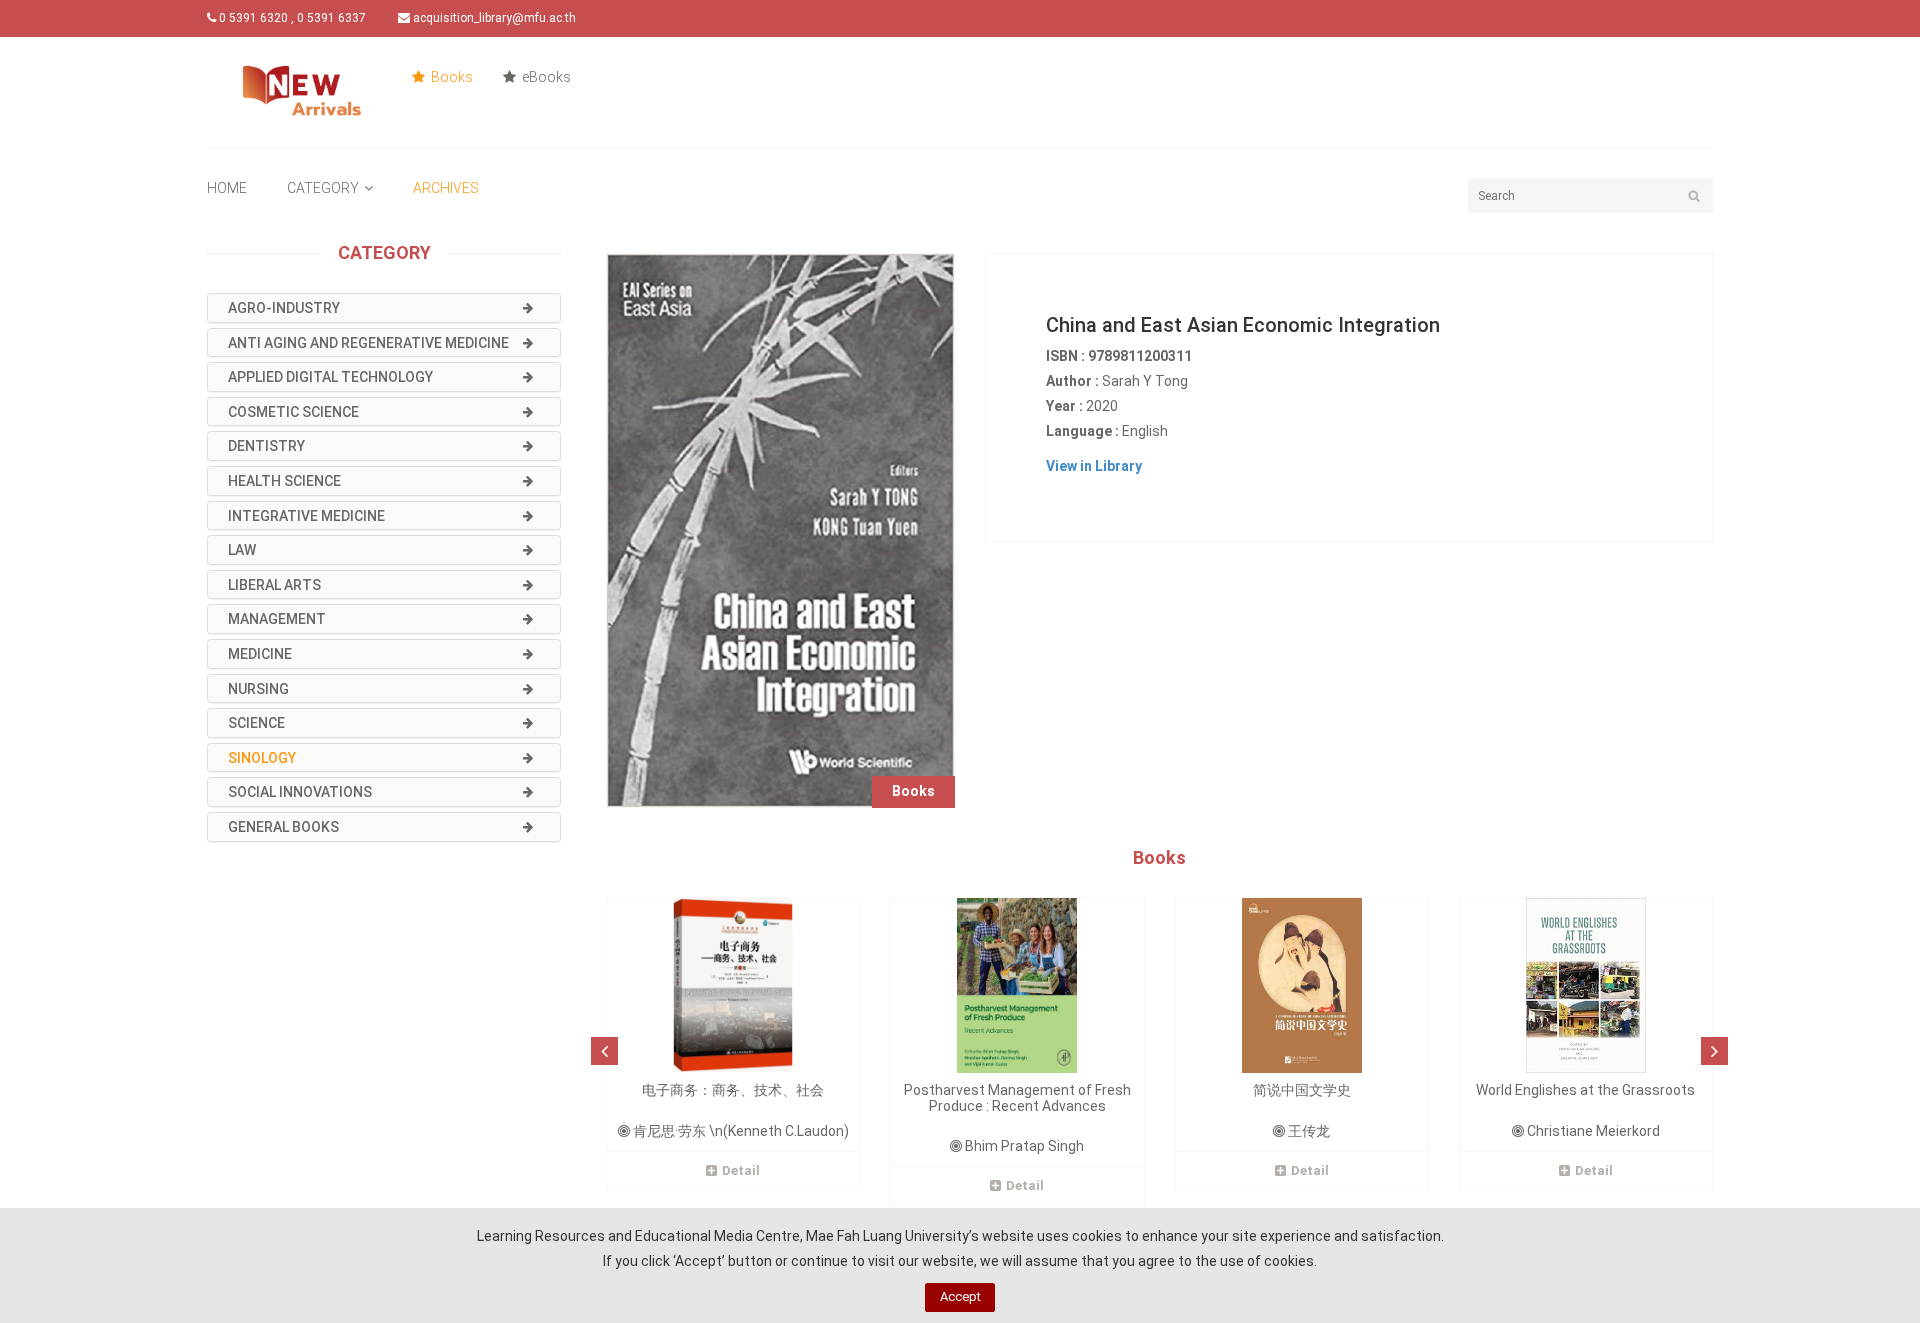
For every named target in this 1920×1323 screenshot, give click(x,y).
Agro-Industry (284, 308)
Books (450, 77)
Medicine (260, 654)
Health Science (284, 481)
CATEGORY (323, 188)
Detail (741, 1170)
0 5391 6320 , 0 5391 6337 (291, 18)
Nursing (258, 689)
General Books (283, 827)
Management (277, 619)
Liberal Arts (274, 585)
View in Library (1094, 466)
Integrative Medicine (306, 516)
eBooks (545, 77)
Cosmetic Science (293, 412)
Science (256, 723)
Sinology (262, 758)
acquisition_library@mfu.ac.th (493, 18)
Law (242, 550)
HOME (227, 188)
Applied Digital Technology (330, 377)
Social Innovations (300, 792)
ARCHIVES (446, 188)
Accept (960, 1296)
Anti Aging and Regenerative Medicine (368, 343)
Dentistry (266, 446)
